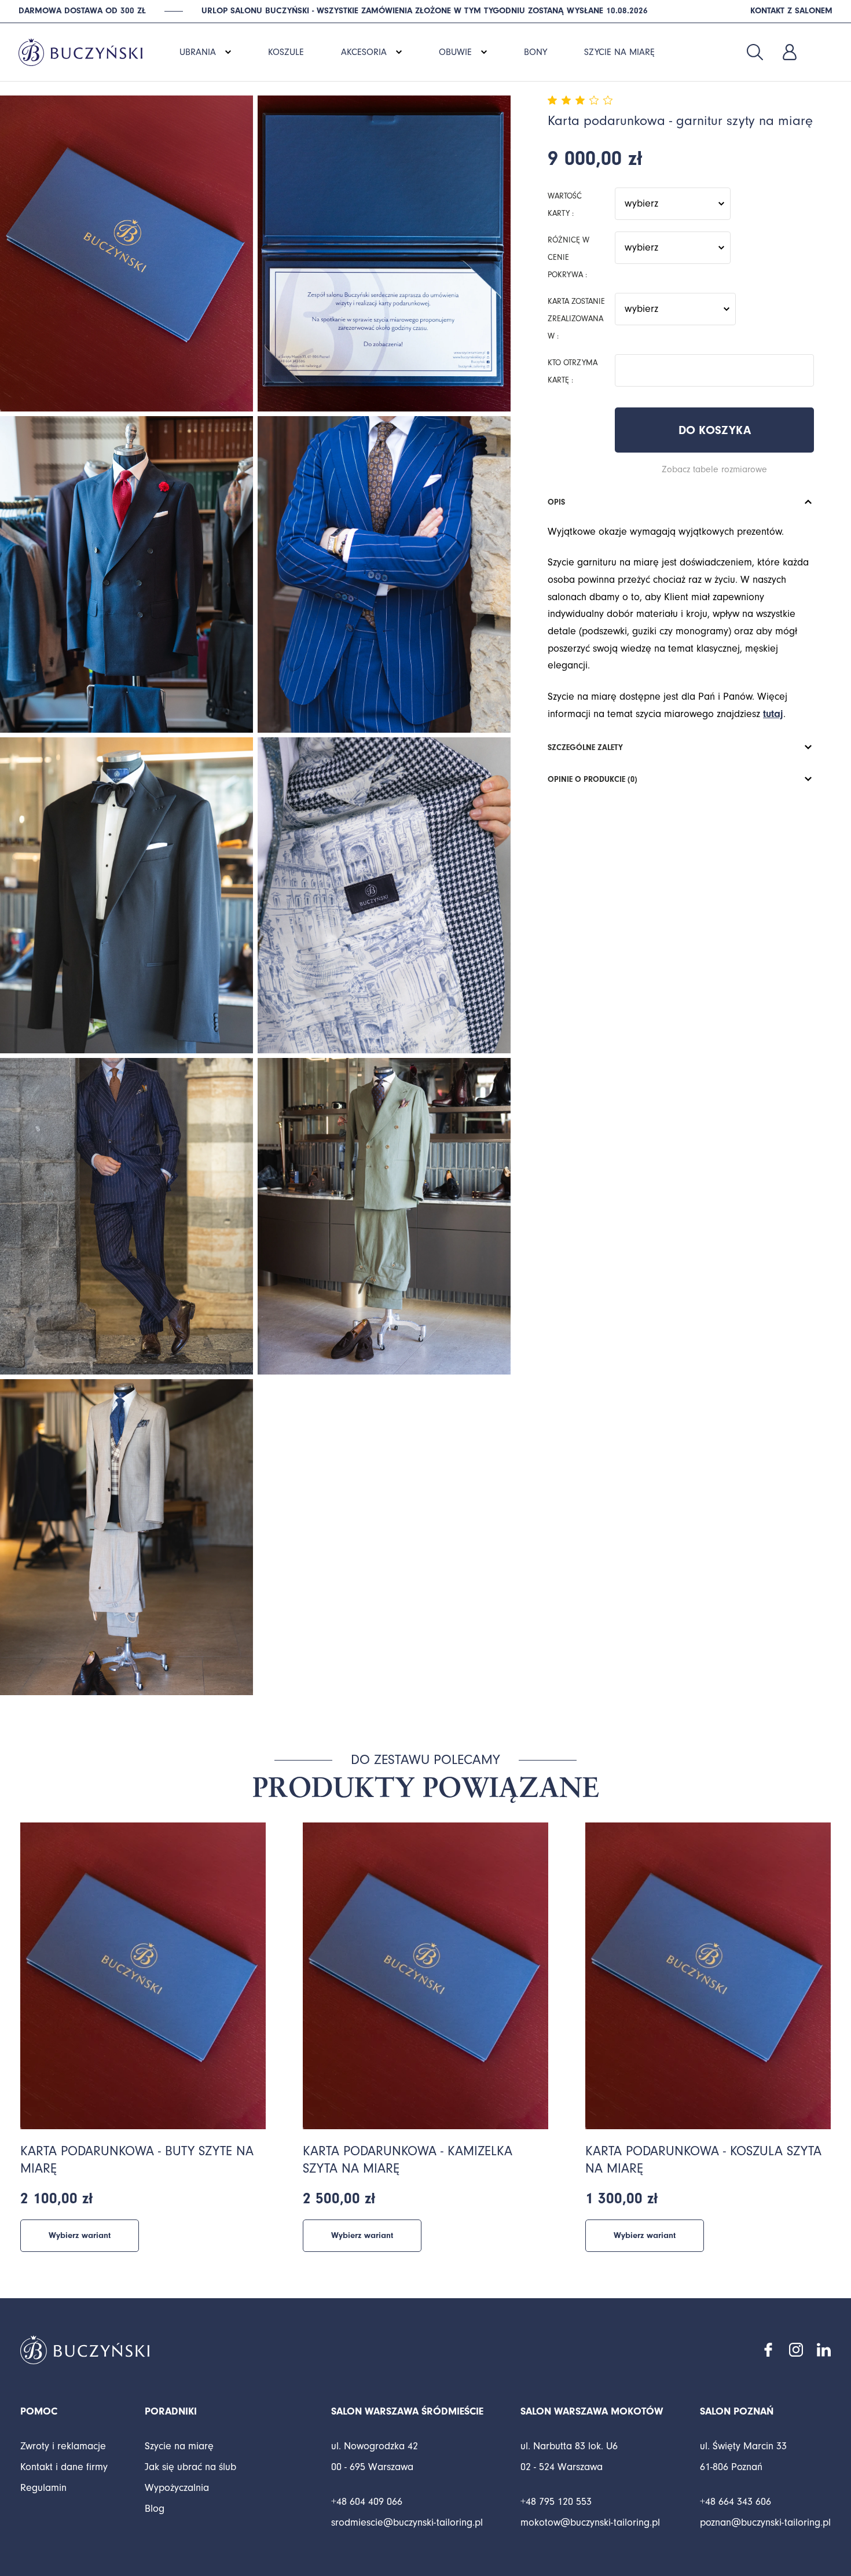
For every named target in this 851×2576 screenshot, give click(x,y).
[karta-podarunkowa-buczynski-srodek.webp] (384, 253)
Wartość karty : (565, 205)
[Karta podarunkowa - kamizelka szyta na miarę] (425, 1976)
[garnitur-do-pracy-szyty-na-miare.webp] (384, 574)
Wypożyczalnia (177, 2488)
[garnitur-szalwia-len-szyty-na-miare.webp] (384, 1216)
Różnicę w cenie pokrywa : (568, 258)
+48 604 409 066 (367, 2502)
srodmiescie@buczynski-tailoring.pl (407, 2522)
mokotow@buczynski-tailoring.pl (590, 2522)
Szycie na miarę (179, 2446)
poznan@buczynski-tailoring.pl (765, 2522)
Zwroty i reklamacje (63, 2446)
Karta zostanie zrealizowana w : (576, 319)
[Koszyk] (824, 52)
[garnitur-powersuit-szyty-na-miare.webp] (126, 1216)
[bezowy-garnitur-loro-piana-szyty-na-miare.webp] (126, 1537)
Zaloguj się (790, 52)
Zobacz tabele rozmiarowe (714, 469)
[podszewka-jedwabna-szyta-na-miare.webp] (384, 895)
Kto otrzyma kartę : (573, 372)
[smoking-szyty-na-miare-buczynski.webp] (126, 895)
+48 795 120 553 (556, 2502)
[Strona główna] (80, 46)
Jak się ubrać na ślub (190, 2467)
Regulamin (43, 2488)
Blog (155, 2509)
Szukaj (755, 52)
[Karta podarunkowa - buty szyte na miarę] (143, 1976)
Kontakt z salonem (791, 11)
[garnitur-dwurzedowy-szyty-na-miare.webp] (126, 574)
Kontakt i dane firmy (64, 2467)
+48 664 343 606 (736, 2502)
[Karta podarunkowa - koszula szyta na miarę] (708, 1976)
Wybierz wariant (80, 2235)
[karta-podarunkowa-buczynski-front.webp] (126, 253)
